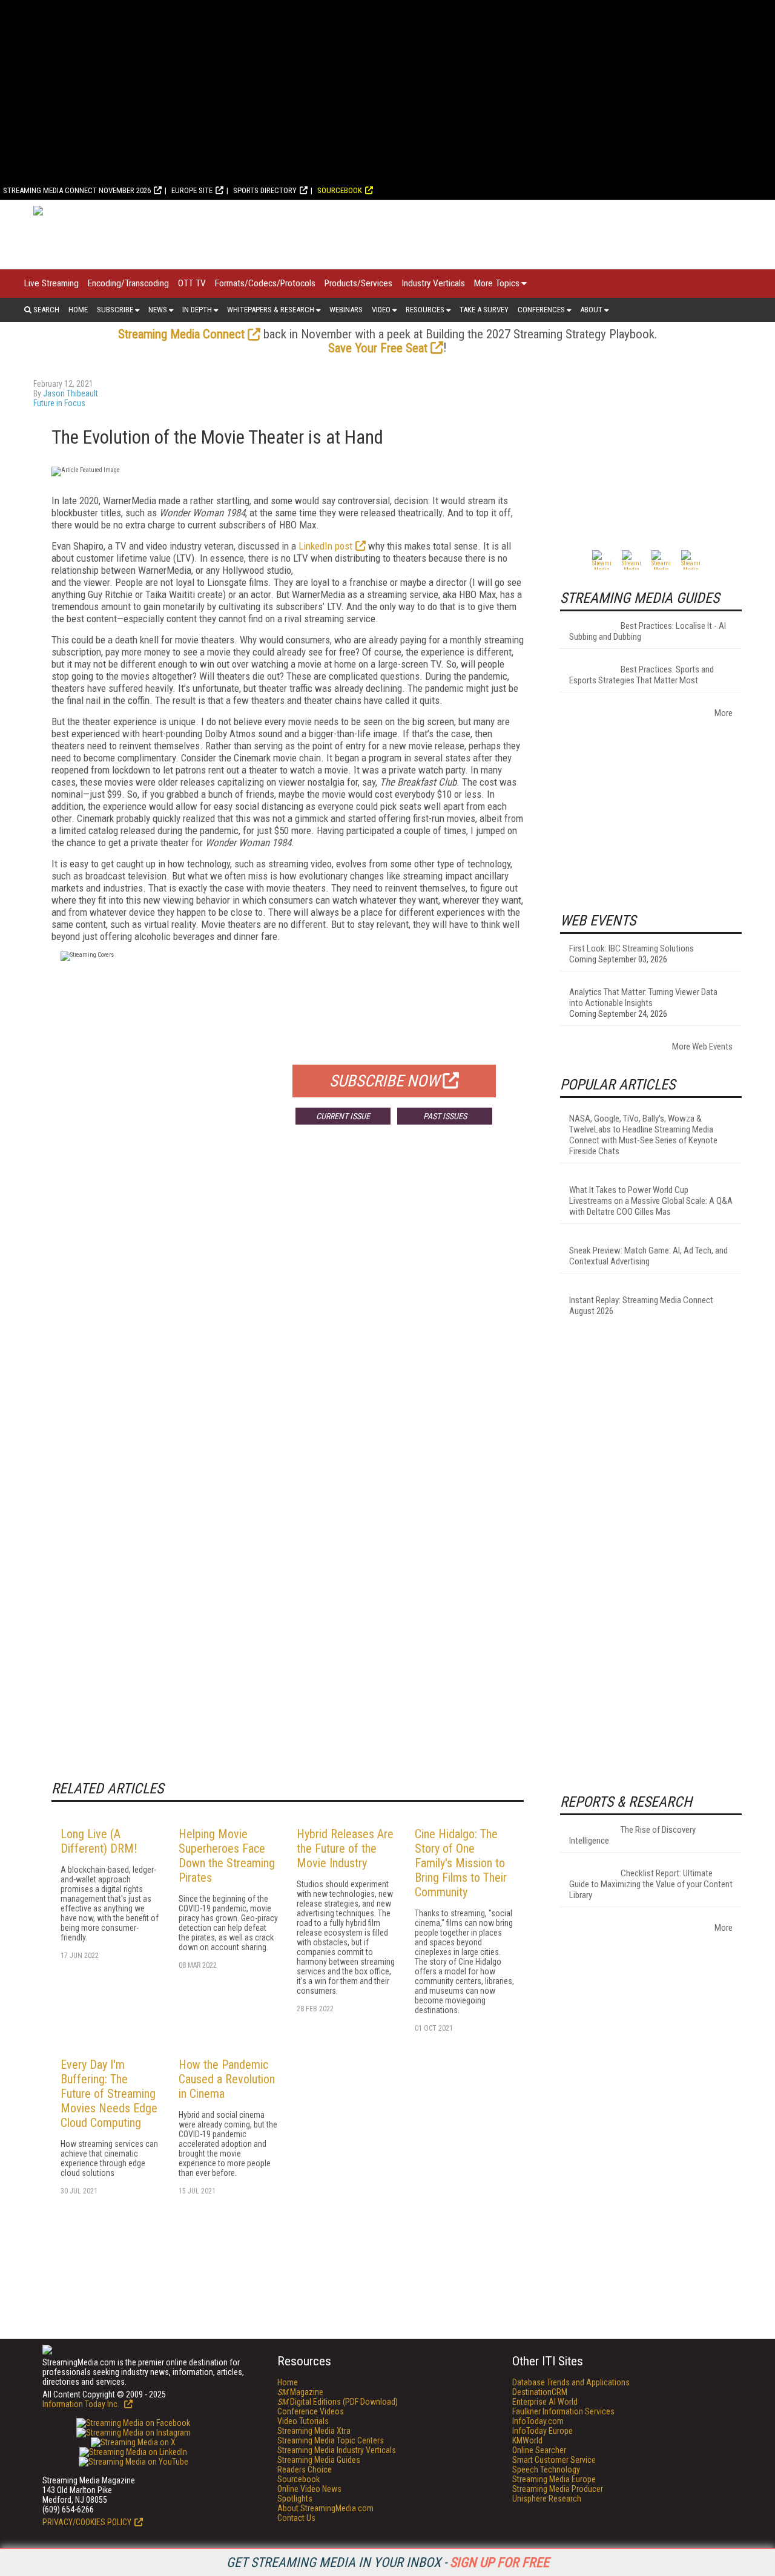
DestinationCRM (540, 2392)
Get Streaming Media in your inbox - (388, 2562)
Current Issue (343, 1116)
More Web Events (702, 1046)
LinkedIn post (325, 546)
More (724, 713)
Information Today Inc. (82, 2404)
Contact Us (296, 2518)
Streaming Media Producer (558, 2489)
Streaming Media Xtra (314, 2431)
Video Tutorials (303, 2421)
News (158, 310)
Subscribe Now (384, 1081)
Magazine (300, 2392)
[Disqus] (288, 1313)
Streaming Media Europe (554, 2479)
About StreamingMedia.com (325, 2508)
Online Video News (309, 2489)
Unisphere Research (547, 2499)
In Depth (197, 310)
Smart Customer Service (554, 2460)
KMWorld (527, 2440)
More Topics (497, 283)
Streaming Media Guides (319, 2460)
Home (78, 310)
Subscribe (115, 310)
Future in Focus (59, 403)
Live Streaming (51, 283)
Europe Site (192, 190)
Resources (425, 310)
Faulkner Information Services (563, 2411)
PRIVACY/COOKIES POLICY (87, 2522)
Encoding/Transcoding (128, 283)
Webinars (346, 310)
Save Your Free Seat (378, 348)
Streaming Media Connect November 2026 (77, 190)
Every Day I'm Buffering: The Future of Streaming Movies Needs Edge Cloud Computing (109, 2094)
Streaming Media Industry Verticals (337, 2450)
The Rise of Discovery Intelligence (632, 1835)
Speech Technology (546, 2469)
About (591, 310)
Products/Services (358, 283)
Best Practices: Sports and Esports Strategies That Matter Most (641, 675)
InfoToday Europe (542, 2431)
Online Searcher (539, 2450)
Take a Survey (484, 310)
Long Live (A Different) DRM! (99, 1841)
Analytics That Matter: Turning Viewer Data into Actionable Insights (643, 997)
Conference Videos (311, 2411)
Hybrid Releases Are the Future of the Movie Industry (345, 1848)
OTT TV (192, 283)
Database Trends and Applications (571, 2382)
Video (381, 310)
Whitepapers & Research (271, 310)
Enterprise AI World (545, 2402)
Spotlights (295, 2499)
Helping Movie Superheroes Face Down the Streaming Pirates (227, 1856)
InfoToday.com (538, 2421)
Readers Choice (305, 2469)
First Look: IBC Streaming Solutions (632, 948)
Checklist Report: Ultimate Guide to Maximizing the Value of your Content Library (651, 1884)
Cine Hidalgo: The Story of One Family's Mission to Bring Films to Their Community (461, 1863)
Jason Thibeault (71, 393)
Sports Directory (265, 190)
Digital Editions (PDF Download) (338, 2402)
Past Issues (445, 1116)
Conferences (541, 310)
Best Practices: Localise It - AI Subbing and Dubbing (648, 631)
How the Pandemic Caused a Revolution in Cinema (227, 2079)
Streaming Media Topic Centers (331, 2440)
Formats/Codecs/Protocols (265, 283)
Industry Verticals (433, 283)
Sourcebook (340, 190)
